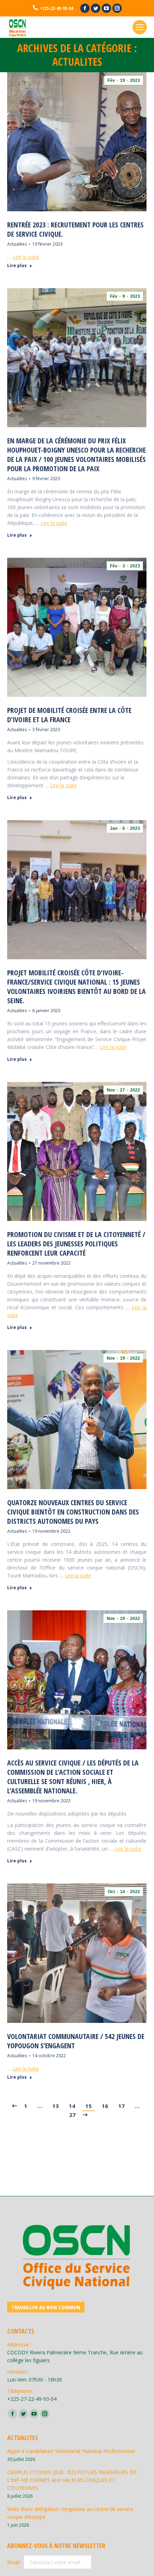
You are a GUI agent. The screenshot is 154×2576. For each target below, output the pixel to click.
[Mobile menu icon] (140, 27)
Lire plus (17, 266)
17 (121, 2106)
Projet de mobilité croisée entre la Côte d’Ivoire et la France (69, 715)
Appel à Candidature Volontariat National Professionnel (71, 2451)
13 (56, 2106)
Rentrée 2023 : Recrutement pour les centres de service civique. (75, 230)
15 (88, 2106)
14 (72, 2106)
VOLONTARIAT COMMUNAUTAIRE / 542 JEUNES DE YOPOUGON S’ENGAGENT (76, 2041)
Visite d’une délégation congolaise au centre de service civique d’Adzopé (70, 2513)
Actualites (17, 244)
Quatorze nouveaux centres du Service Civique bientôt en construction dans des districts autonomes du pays (73, 1512)
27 (72, 2115)
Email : (15, 2562)
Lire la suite (26, 257)
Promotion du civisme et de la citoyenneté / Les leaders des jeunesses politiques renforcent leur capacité (76, 1244)
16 (105, 2106)
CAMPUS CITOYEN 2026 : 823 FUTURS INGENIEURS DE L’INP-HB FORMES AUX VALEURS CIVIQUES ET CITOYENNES (72, 2480)
